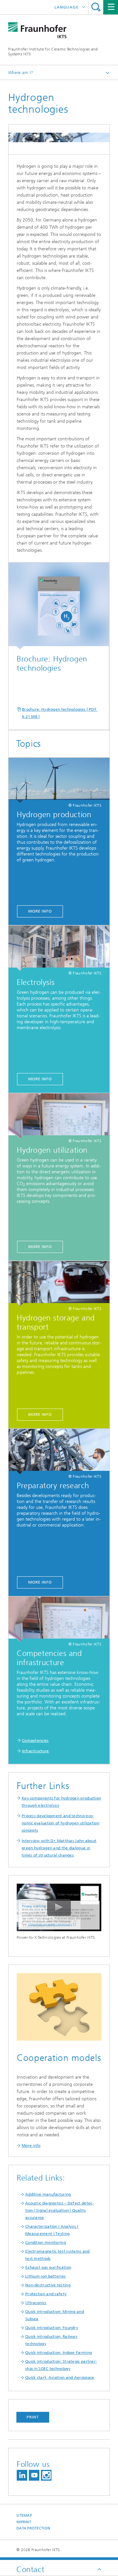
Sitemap (24, 2516)
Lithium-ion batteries (45, 2276)
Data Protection (33, 2528)
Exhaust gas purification (48, 2267)
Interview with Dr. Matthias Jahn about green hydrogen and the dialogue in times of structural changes (59, 1848)
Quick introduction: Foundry (52, 2328)
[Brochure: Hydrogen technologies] (59, 606)
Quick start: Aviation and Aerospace (60, 2377)
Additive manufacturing (48, 2194)
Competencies (35, 1740)
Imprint (24, 2522)
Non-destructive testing (48, 2285)
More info (31, 2145)
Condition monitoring (46, 2242)
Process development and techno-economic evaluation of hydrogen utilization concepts (60, 1823)
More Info (40, 911)
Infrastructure (35, 1751)
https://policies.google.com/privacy (50, 1924)
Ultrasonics (36, 2303)
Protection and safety (46, 2294)
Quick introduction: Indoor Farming (59, 2353)
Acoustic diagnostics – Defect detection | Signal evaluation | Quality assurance (59, 2210)
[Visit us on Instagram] (46, 2475)
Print (33, 2417)
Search (96, 7)
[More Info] (59, 780)
